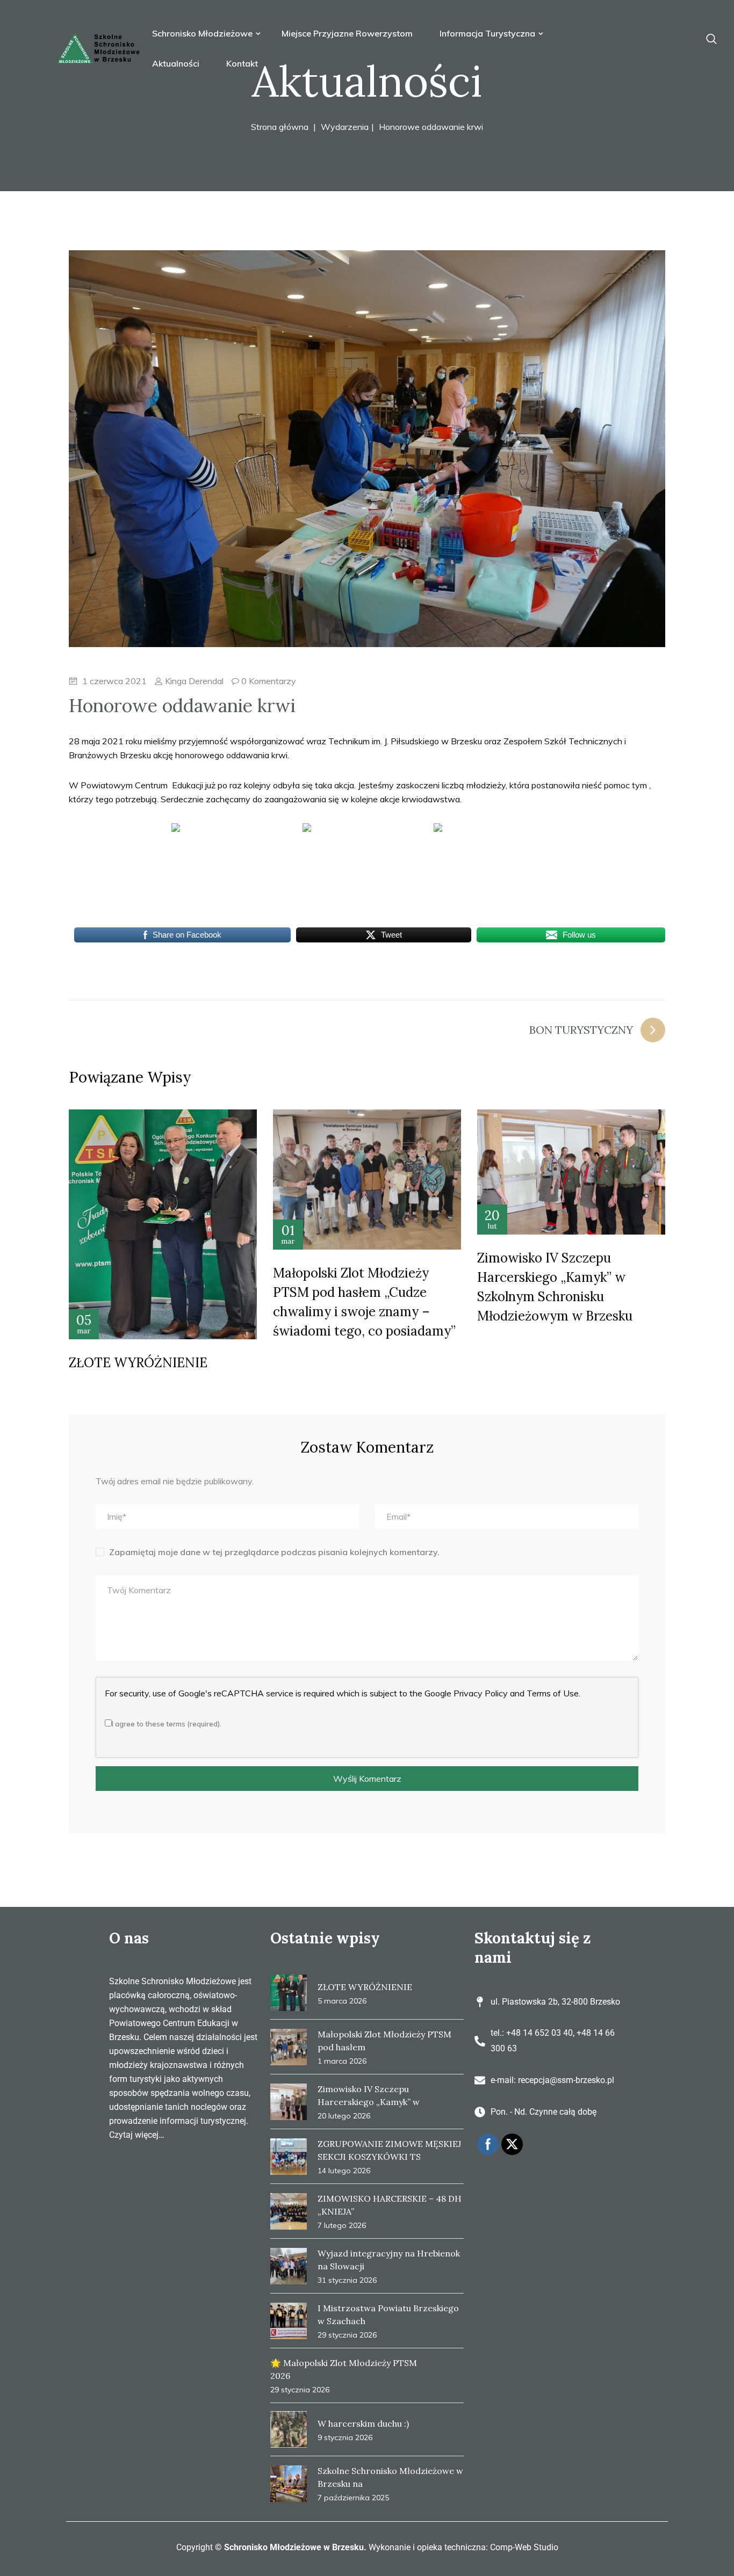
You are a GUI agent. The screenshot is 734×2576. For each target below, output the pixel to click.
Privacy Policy (481, 1693)
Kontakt (242, 63)
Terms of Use (553, 1693)
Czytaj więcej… (137, 2135)
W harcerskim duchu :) (363, 2423)
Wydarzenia (345, 127)
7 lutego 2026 (342, 2225)
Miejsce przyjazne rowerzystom (347, 33)
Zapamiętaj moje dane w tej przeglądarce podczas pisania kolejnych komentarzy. (274, 1552)
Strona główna (280, 127)
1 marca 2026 (342, 2061)
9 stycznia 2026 (345, 2437)
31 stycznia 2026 (347, 2280)
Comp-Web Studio (524, 2547)
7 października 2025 (353, 2498)
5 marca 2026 (342, 2001)
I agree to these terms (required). (167, 1724)
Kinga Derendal (193, 681)
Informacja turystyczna (488, 33)
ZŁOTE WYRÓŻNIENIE (138, 1363)
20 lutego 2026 (344, 2116)
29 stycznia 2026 (347, 2335)
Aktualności (176, 63)
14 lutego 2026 (344, 2171)
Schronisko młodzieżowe (203, 33)
